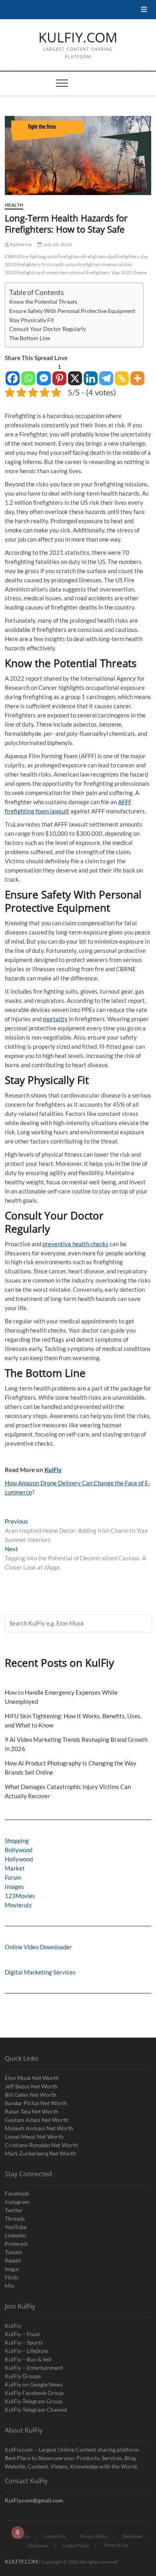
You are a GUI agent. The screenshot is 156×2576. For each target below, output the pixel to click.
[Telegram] (106, 374)
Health (14, 205)
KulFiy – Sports (24, 2342)
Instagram (17, 2202)
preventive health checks (75, 1244)
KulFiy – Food (22, 2334)
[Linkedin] (91, 374)
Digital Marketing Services (40, 1972)
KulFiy (53, 1470)
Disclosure (38, 2545)
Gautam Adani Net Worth (37, 2120)
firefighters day (99, 256)
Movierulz (18, 1905)
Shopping (17, 1841)
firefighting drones (37, 272)
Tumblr (14, 2252)
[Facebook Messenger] (44, 374)
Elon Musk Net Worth (32, 2078)
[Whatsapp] (28, 374)
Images (14, 1887)
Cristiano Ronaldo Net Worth (41, 2145)
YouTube (16, 2227)
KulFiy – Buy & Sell (28, 2359)
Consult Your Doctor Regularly (48, 329)
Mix (10, 2286)
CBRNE (13, 256)
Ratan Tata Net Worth (32, 2111)
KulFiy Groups (23, 2376)
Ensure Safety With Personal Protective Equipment (72, 311)
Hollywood (19, 1859)
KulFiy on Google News (34, 2384)
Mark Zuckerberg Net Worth (40, 2153)
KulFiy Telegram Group (34, 2401)
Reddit (13, 2260)
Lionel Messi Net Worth (34, 2137)
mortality (55, 1019)
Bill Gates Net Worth (31, 2095)
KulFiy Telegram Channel (36, 2410)
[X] (75, 374)
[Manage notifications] (18, 2532)
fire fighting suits (39, 256)
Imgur (12, 2269)
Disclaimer (132, 2536)
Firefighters (70, 256)
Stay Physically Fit (32, 320)
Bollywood (19, 1850)
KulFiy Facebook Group (34, 2393)
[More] (137, 374)
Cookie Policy (76, 2545)
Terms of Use (116, 2545)
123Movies (20, 1896)
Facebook (17, 2193)
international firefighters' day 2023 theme (101, 272)
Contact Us (55, 2536)
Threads (15, 2218)
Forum (13, 1877)
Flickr (12, 2277)
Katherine (20, 244)
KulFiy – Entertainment (34, 2368)
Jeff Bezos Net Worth (31, 2086)
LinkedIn (15, 2235)
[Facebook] (13, 374)
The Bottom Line (30, 338)
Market (15, 1868)
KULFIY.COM (78, 38)
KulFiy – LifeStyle (26, 2351)
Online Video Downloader (38, 1947)
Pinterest (16, 2244)
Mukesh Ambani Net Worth (39, 2128)
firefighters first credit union (47, 264)
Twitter (14, 2210)
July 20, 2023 (57, 244)
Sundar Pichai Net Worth (36, 2103)
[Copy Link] (122, 374)
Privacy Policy (94, 2536)
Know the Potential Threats (43, 302)
